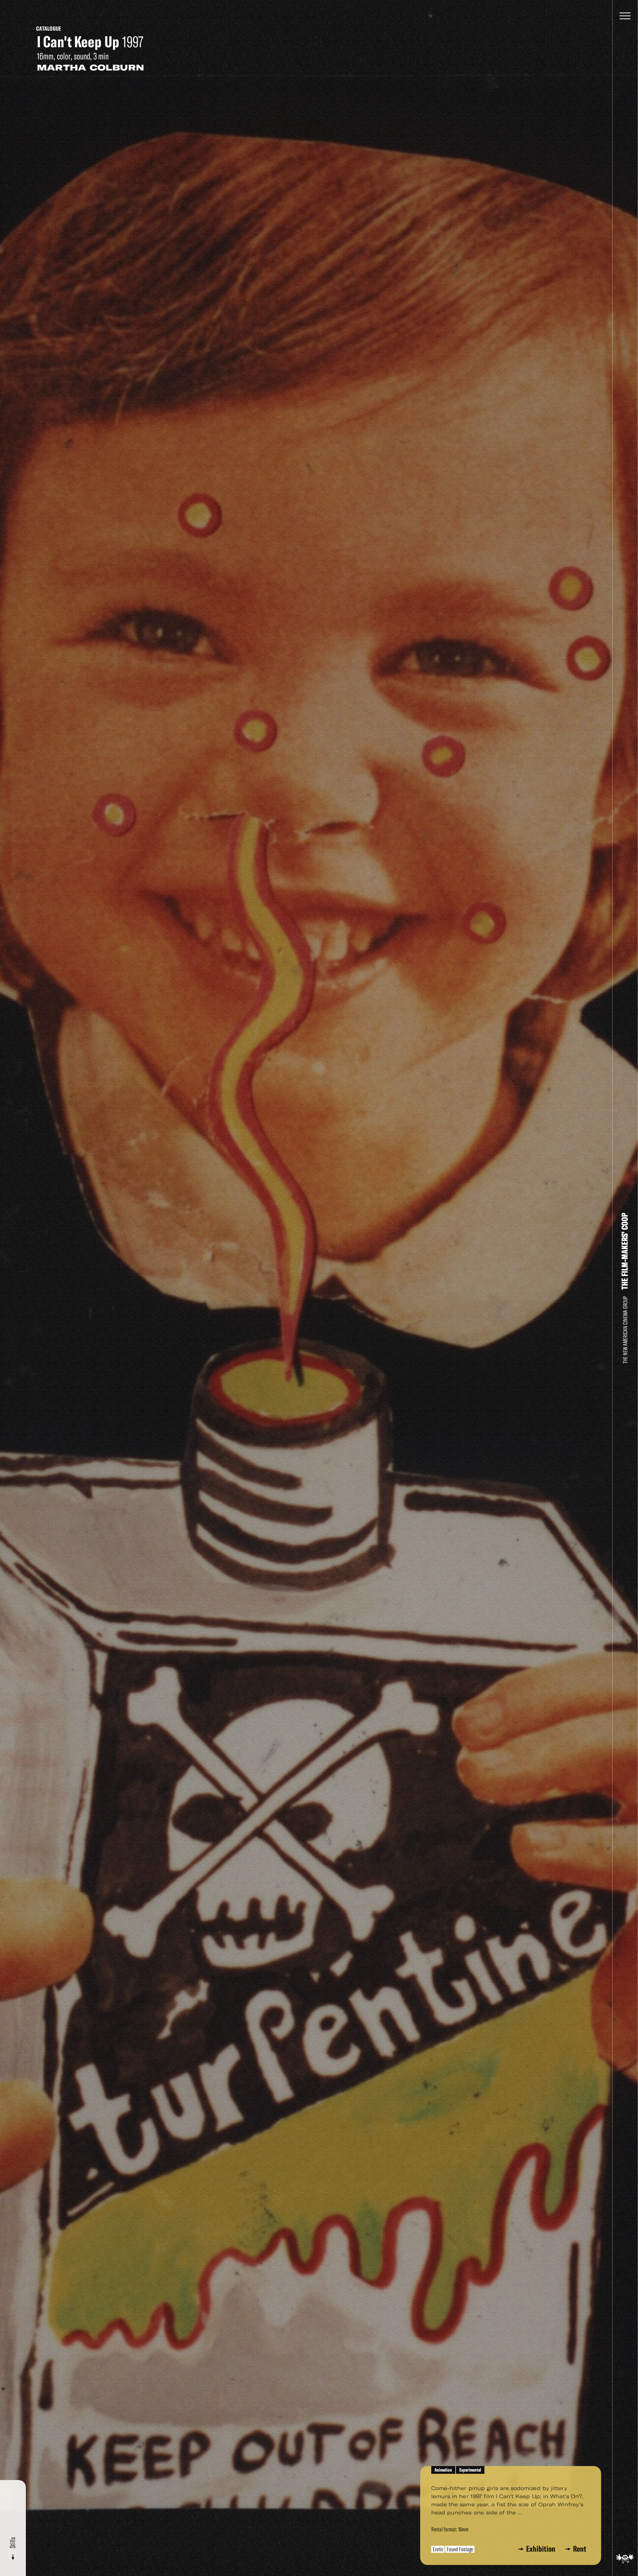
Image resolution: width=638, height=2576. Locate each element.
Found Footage (460, 2549)
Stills (13, 2544)
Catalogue (49, 29)
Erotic (438, 2549)
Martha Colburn (90, 68)
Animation (443, 2470)
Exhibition (542, 2549)
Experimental (470, 2470)
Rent (580, 2549)
